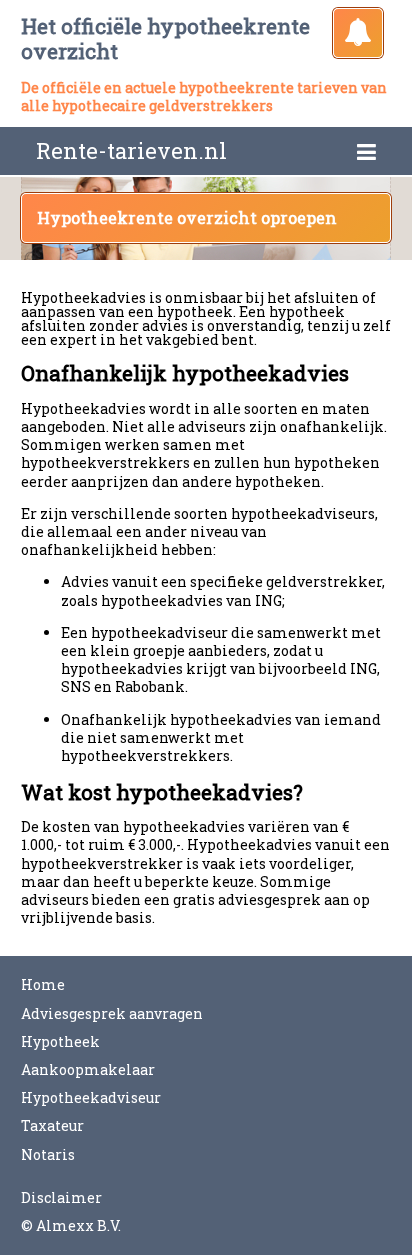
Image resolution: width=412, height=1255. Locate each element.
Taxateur (52, 1125)
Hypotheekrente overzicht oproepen (187, 217)
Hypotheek (60, 1041)
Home (43, 984)
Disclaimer (61, 1197)
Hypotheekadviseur (91, 1097)
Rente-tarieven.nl (131, 150)
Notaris (48, 1154)
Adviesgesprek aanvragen (112, 1013)
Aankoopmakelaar (88, 1069)
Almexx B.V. (78, 1225)
